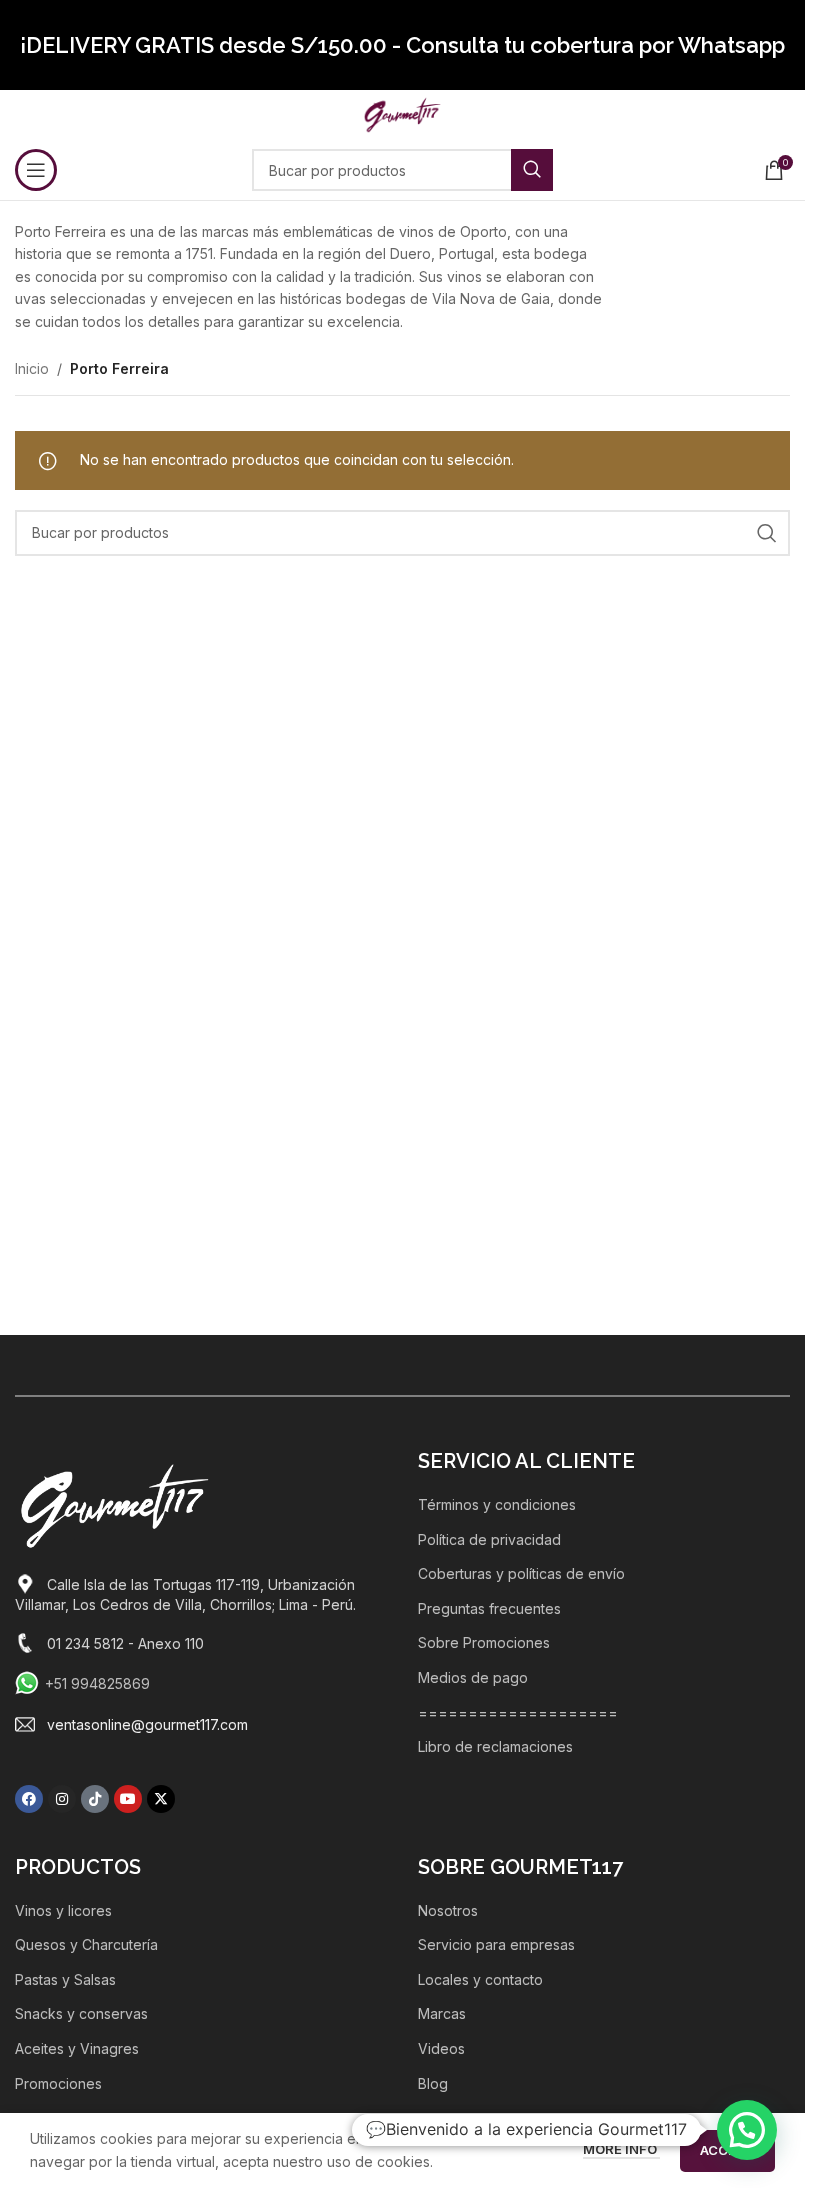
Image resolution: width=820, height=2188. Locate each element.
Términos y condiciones (497, 1504)
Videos (441, 2048)
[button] (747, 2130)
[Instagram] (62, 1799)
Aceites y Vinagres (77, 2048)
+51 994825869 (97, 1683)
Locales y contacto (480, 1979)
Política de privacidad (489, 1539)
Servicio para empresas (496, 1944)
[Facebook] (29, 1799)
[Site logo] (403, 113)
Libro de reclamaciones (495, 1746)
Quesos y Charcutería (86, 1944)
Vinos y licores (63, 1910)
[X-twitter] (161, 1799)
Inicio (32, 368)
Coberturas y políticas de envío (521, 1573)
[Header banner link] (402, 45)
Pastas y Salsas (65, 1979)
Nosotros (448, 1910)
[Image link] (115, 1504)
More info (621, 2149)
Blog (433, 2083)
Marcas (442, 2013)
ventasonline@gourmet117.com (147, 1724)
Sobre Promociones (484, 1642)
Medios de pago (473, 1677)
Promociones (58, 2083)
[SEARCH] (532, 170)
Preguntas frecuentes (489, 1608)
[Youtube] (128, 1799)
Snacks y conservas (81, 2013)
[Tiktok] (95, 1799)
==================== (518, 1712)
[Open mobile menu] (36, 170)
